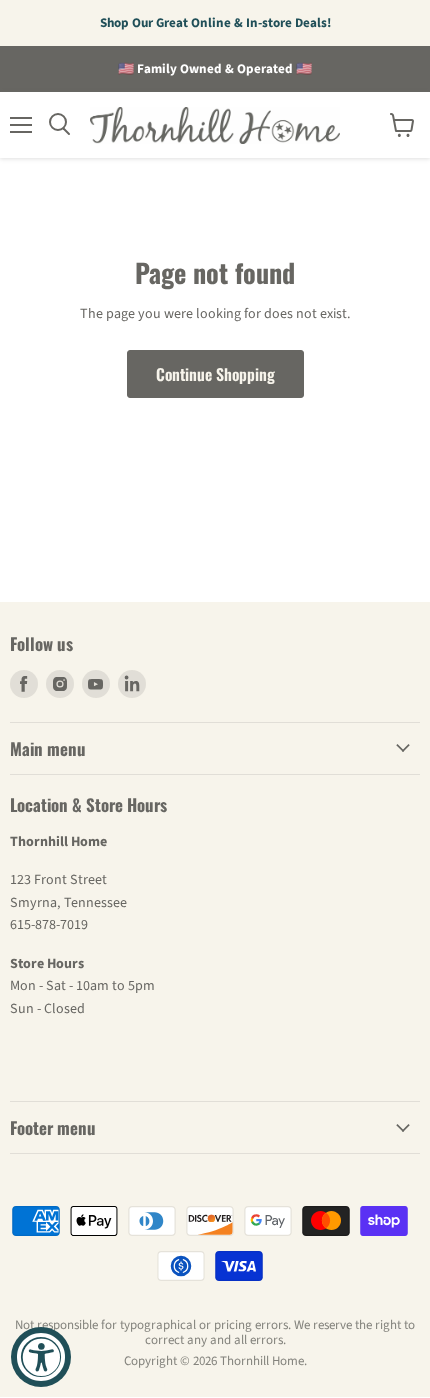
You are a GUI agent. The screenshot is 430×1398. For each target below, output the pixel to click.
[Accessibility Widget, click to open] (41, 1357)
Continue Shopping (215, 374)
